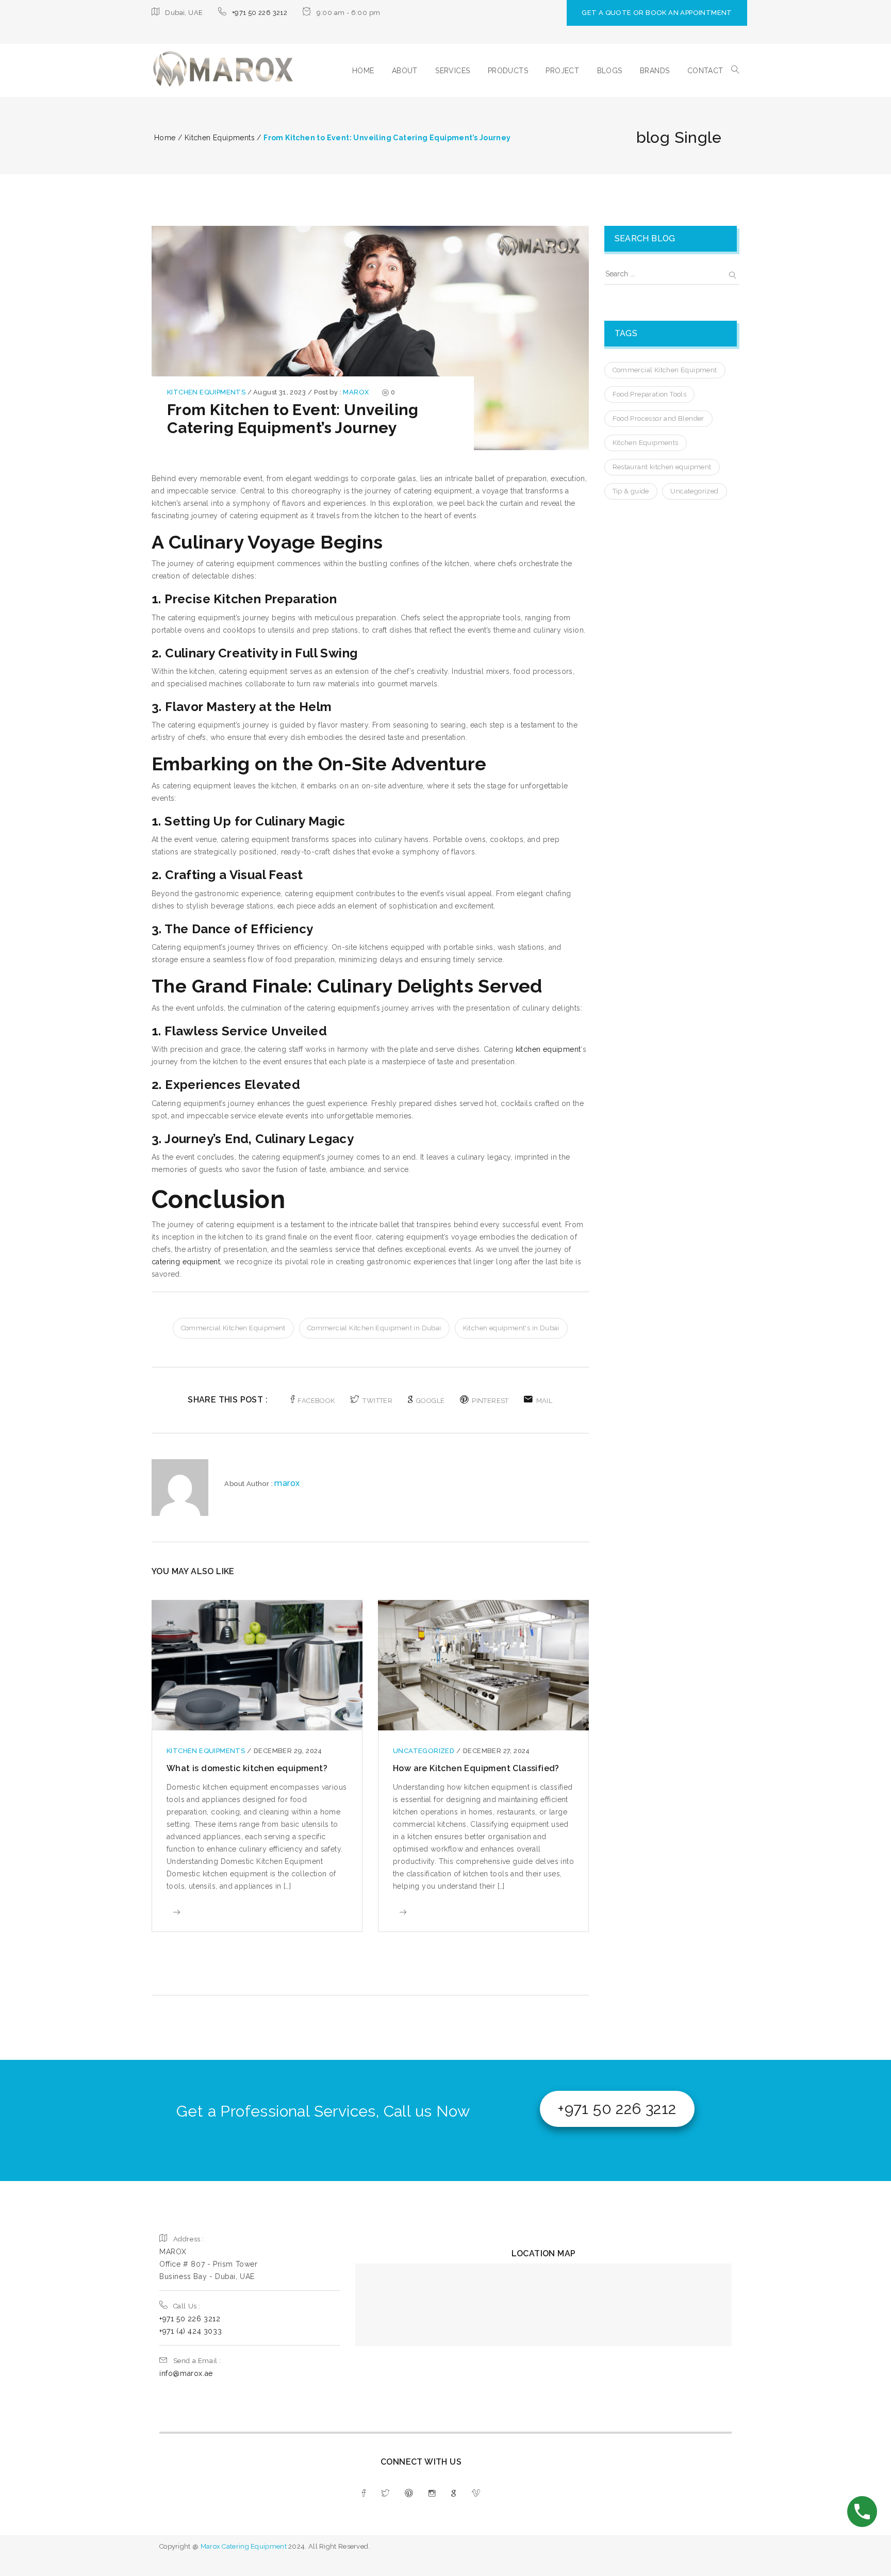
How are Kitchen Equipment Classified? (476, 1768)
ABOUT (405, 71)
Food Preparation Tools (650, 394)
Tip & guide (631, 491)
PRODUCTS (508, 71)
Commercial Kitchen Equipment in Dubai (374, 1328)
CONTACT (705, 71)
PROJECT (562, 71)
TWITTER (377, 1401)
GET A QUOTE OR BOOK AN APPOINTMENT (657, 13)
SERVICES (452, 71)
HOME (363, 71)
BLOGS (610, 71)
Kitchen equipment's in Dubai (511, 1328)
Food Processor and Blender (658, 418)
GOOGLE (430, 1401)
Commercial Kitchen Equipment (233, 1328)
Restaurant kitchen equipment (662, 467)
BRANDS (655, 71)
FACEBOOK (316, 1401)
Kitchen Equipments (207, 392)
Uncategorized (425, 1751)
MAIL (544, 1401)
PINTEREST (490, 1401)
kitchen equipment (548, 1049)
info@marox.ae (186, 2373)
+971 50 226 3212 (260, 13)
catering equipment (186, 1262)
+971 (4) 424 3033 (191, 2331)
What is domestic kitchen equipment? (247, 1768)
